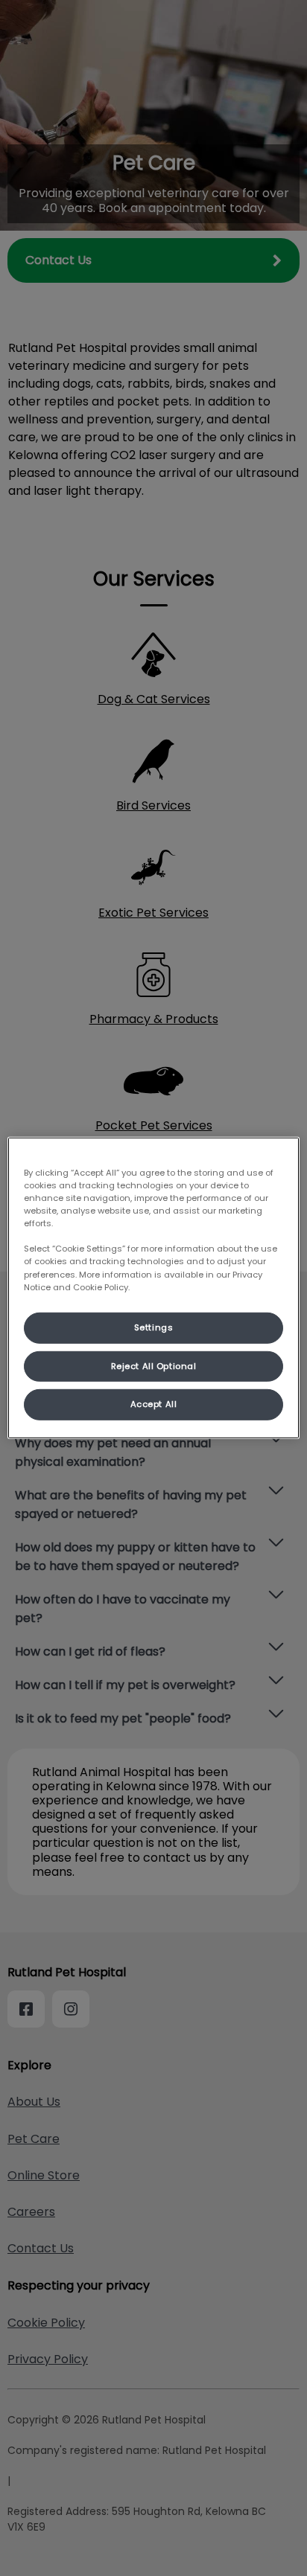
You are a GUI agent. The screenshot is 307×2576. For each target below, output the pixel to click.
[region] (153, 1288)
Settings (154, 1327)
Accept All (154, 1404)
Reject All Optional (154, 1365)
